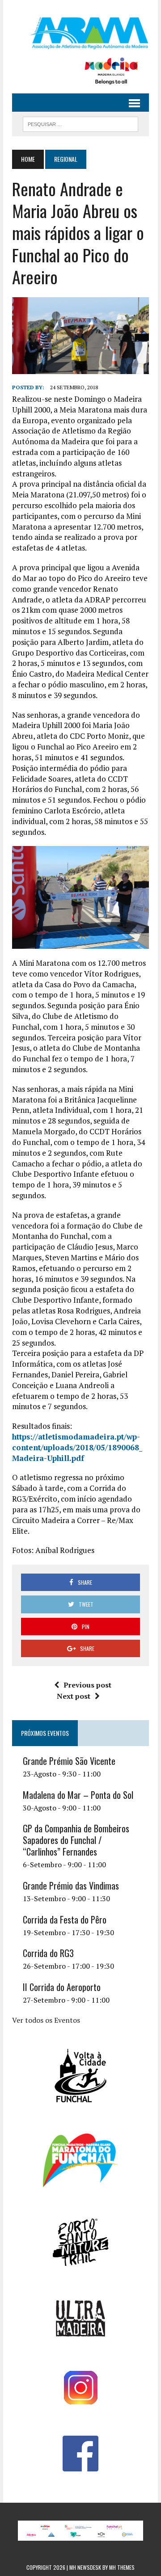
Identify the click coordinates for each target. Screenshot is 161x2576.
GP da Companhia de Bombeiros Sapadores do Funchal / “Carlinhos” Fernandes (76, 1840)
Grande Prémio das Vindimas (71, 1886)
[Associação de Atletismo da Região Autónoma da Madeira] (80, 33)
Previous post (87, 1685)
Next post (74, 1696)
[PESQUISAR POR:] (80, 123)
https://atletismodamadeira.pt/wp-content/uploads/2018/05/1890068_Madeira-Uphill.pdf (77, 1447)
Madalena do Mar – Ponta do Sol (78, 1795)
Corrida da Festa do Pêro (65, 1919)
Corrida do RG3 (48, 1953)
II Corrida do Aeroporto (62, 1987)
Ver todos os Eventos (46, 2020)
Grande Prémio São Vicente (69, 1761)
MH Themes (122, 2567)
